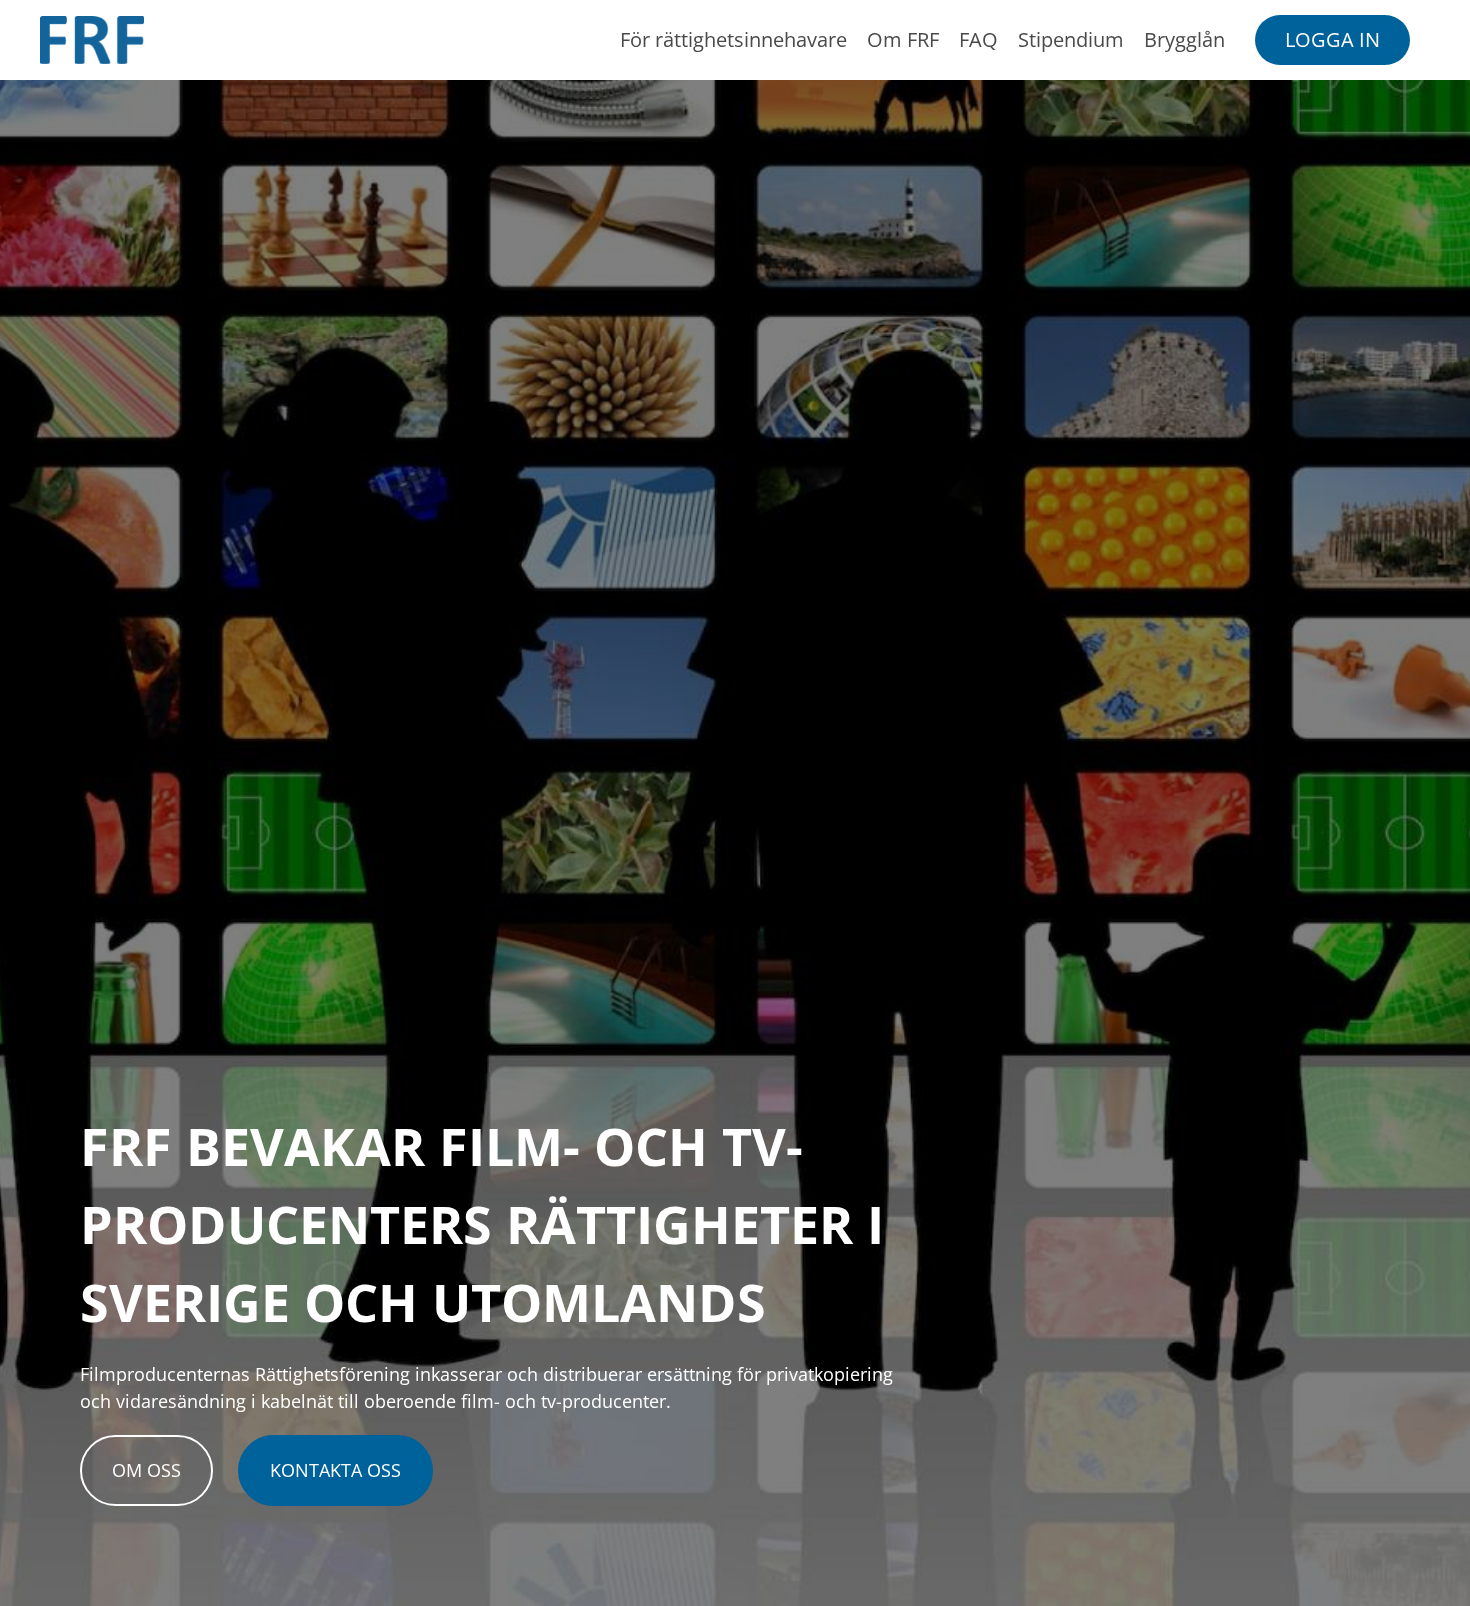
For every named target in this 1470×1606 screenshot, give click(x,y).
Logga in (1332, 39)
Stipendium (1071, 39)
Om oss (146, 1470)
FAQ (978, 39)
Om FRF (903, 39)
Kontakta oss (335, 1470)
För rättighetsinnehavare (733, 39)
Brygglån (1184, 39)
